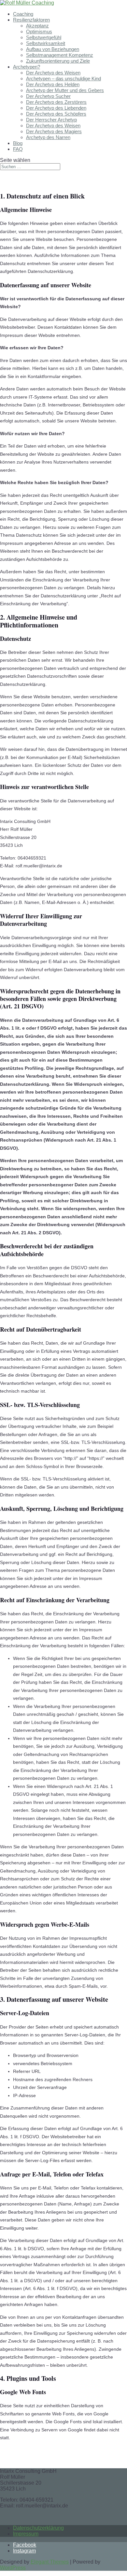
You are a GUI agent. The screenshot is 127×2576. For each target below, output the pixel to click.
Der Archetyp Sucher (48, 96)
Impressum (26, 2534)
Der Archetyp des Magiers (54, 131)
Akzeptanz (37, 26)
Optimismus (39, 32)
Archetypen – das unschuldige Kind (63, 79)
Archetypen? (27, 67)
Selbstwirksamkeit (46, 43)
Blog (18, 143)
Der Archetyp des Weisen (53, 73)
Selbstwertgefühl (44, 37)
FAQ (18, 149)
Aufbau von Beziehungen (53, 49)
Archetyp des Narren (48, 137)
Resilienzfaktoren (31, 20)
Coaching (23, 14)
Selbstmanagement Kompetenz (60, 55)
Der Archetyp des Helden (53, 84)
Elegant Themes (50, 2562)
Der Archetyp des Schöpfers (56, 114)
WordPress (13, 2568)
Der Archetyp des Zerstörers (56, 102)
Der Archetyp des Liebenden (56, 108)
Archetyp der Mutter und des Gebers (65, 90)
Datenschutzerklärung (38, 2528)
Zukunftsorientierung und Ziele (58, 61)
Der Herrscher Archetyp (51, 120)
